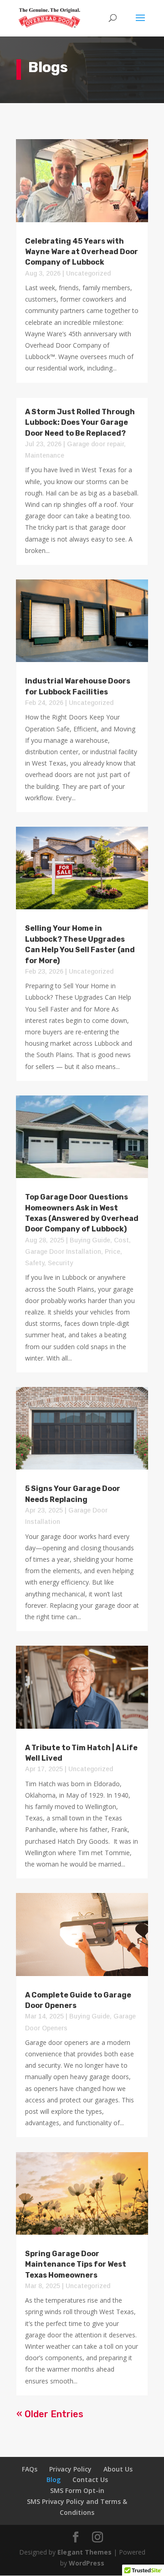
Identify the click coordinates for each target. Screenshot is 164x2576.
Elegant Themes (85, 2552)
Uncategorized (88, 273)
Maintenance (45, 455)
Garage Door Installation (63, 1251)
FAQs (30, 2469)
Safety (35, 1263)
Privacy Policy (70, 2469)
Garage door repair (95, 444)
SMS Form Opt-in (77, 2490)
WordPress (87, 2563)
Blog (54, 2480)
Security (60, 1263)
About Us (118, 2469)
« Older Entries (50, 2414)
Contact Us (90, 2480)
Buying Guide (90, 1240)
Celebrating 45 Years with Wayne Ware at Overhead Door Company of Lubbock (82, 252)
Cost (121, 1240)
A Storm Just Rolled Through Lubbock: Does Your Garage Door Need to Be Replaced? (80, 422)
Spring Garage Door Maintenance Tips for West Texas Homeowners (76, 2264)
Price (113, 1251)
